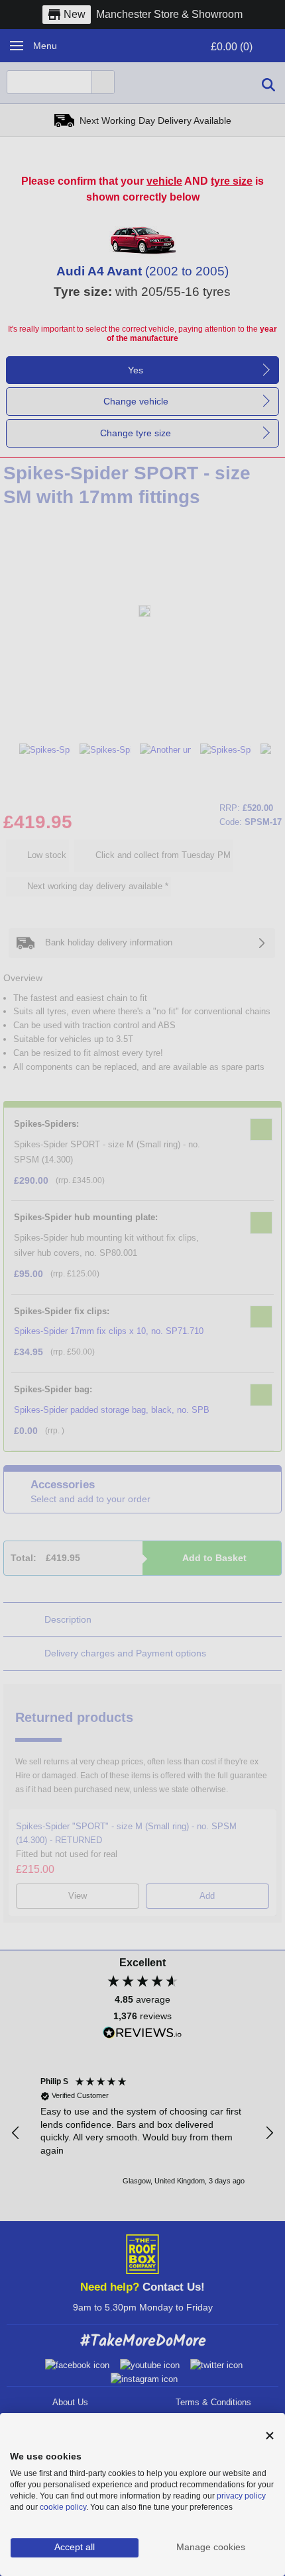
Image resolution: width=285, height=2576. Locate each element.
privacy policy (241, 2496)
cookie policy (63, 2507)
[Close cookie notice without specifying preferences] (270, 2436)
